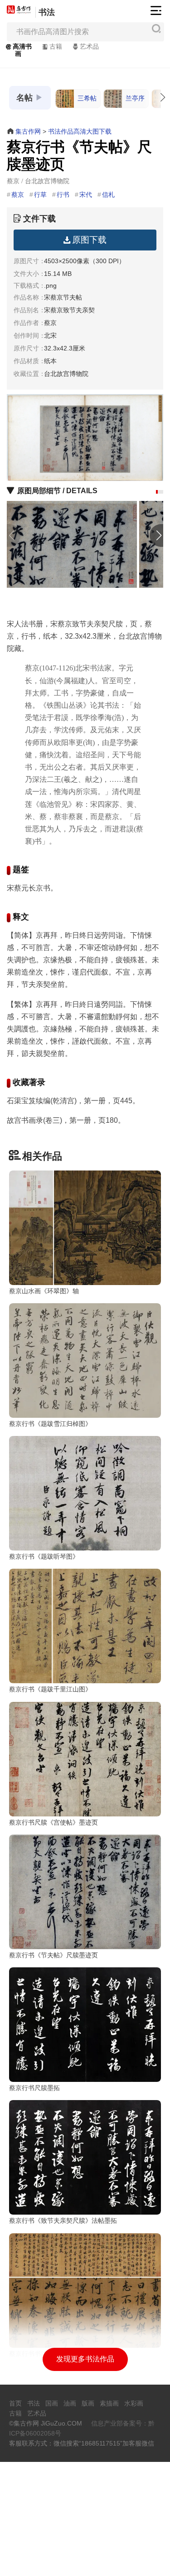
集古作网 (28, 131)
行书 (63, 195)
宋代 (86, 195)
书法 (47, 12)
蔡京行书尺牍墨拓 (34, 2088)
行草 (40, 195)
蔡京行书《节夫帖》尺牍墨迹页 (53, 1955)
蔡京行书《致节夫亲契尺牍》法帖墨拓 (63, 2221)
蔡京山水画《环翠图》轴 (44, 1291)
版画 (88, 2403)
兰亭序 (135, 98)
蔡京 (18, 195)
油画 (70, 2403)
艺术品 (89, 46)
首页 (15, 2403)
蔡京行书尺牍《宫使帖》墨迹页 (53, 1822)
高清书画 (22, 50)
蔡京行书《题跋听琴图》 (44, 1556)
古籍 (56, 46)
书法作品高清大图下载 (80, 131)
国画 (52, 2403)
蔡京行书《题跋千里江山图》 (50, 1689)
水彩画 (134, 2403)
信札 (108, 195)
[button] (157, 492)
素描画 (109, 2403)
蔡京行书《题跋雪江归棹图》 (50, 1424)
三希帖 (87, 98)
